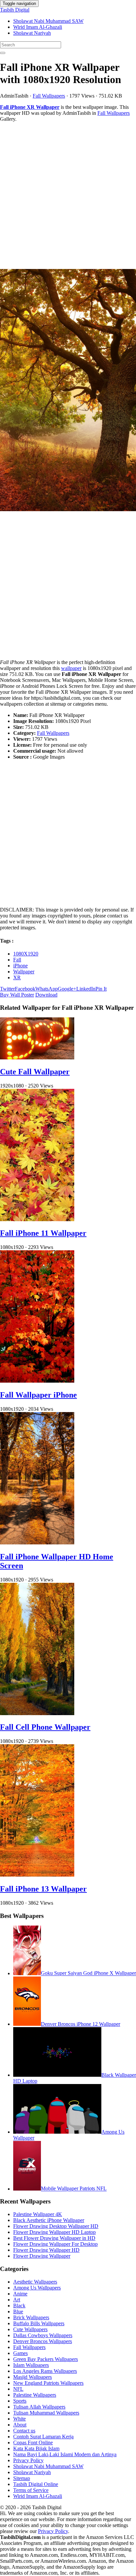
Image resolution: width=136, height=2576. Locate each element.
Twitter (7, 989)
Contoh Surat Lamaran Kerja (43, 2437)
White (19, 2419)
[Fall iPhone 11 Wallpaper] (37, 1219)
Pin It (101, 989)
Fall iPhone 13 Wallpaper (43, 1889)
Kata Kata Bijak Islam (36, 2448)
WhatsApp (47, 989)
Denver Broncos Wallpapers (43, 2341)
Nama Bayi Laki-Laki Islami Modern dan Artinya (65, 2454)
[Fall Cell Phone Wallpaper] (37, 1713)
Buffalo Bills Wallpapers (39, 2323)
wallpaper (71, 668)
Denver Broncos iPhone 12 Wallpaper (81, 2024)
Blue (18, 2311)
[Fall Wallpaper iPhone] (37, 1381)
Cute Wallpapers (30, 2329)
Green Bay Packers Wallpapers (46, 2359)
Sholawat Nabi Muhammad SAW (48, 21)
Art (17, 2300)
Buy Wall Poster (17, 995)
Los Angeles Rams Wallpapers (45, 2371)
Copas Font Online (33, 2443)
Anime (20, 2294)
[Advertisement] (68, 196)
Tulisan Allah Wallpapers (39, 2407)
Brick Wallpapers (31, 2317)
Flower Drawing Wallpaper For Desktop (55, 2244)
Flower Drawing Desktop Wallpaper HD (56, 2226)
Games (20, 2353)
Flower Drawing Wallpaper (42, 2256)
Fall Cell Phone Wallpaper (45, 1727)
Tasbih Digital (15, 10)
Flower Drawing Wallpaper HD (46, 2250)
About (20, 2425)
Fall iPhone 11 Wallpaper (43, 1233)
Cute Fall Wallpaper (35, 1072)
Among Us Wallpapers (37, 2288)
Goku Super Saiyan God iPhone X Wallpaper (88, 1973)
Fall (17, 960)
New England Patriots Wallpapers (48, 2383)
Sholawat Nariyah (32, 33)
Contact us (24, 2431)
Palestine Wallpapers (35, 2395)
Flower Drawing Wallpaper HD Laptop (54, 2232)
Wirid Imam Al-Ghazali (38, 27)
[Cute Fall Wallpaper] (37, 1058)
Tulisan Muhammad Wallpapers (46, 2413)
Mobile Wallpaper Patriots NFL (74, 2189)
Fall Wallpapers (49, 96)
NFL (18, 2389)
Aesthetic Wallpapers (35, 2282)
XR (17, 977)
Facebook (25, 989)
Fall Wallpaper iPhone (38, 1395)
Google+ (67, 989)
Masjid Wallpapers (33, 2377)
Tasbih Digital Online (36, 2484)
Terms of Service (31, 2490)
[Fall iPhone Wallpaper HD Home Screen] (37, 1543)
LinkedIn (86, 989)
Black (19, 2306)
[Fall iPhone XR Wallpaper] (68, 391)
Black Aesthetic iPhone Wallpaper (49, 2220)
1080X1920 (26, 954)
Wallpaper (24, 972)
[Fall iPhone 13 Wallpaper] (37, 1875)
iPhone (20, 966)
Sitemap (22, 2478)
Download (46, 995)
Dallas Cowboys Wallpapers (43, 2335)
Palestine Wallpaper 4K (38, 2214)
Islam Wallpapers (31, 2365)
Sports (20, 2401)
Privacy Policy (28, 2460)
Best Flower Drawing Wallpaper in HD (54, 2238)
